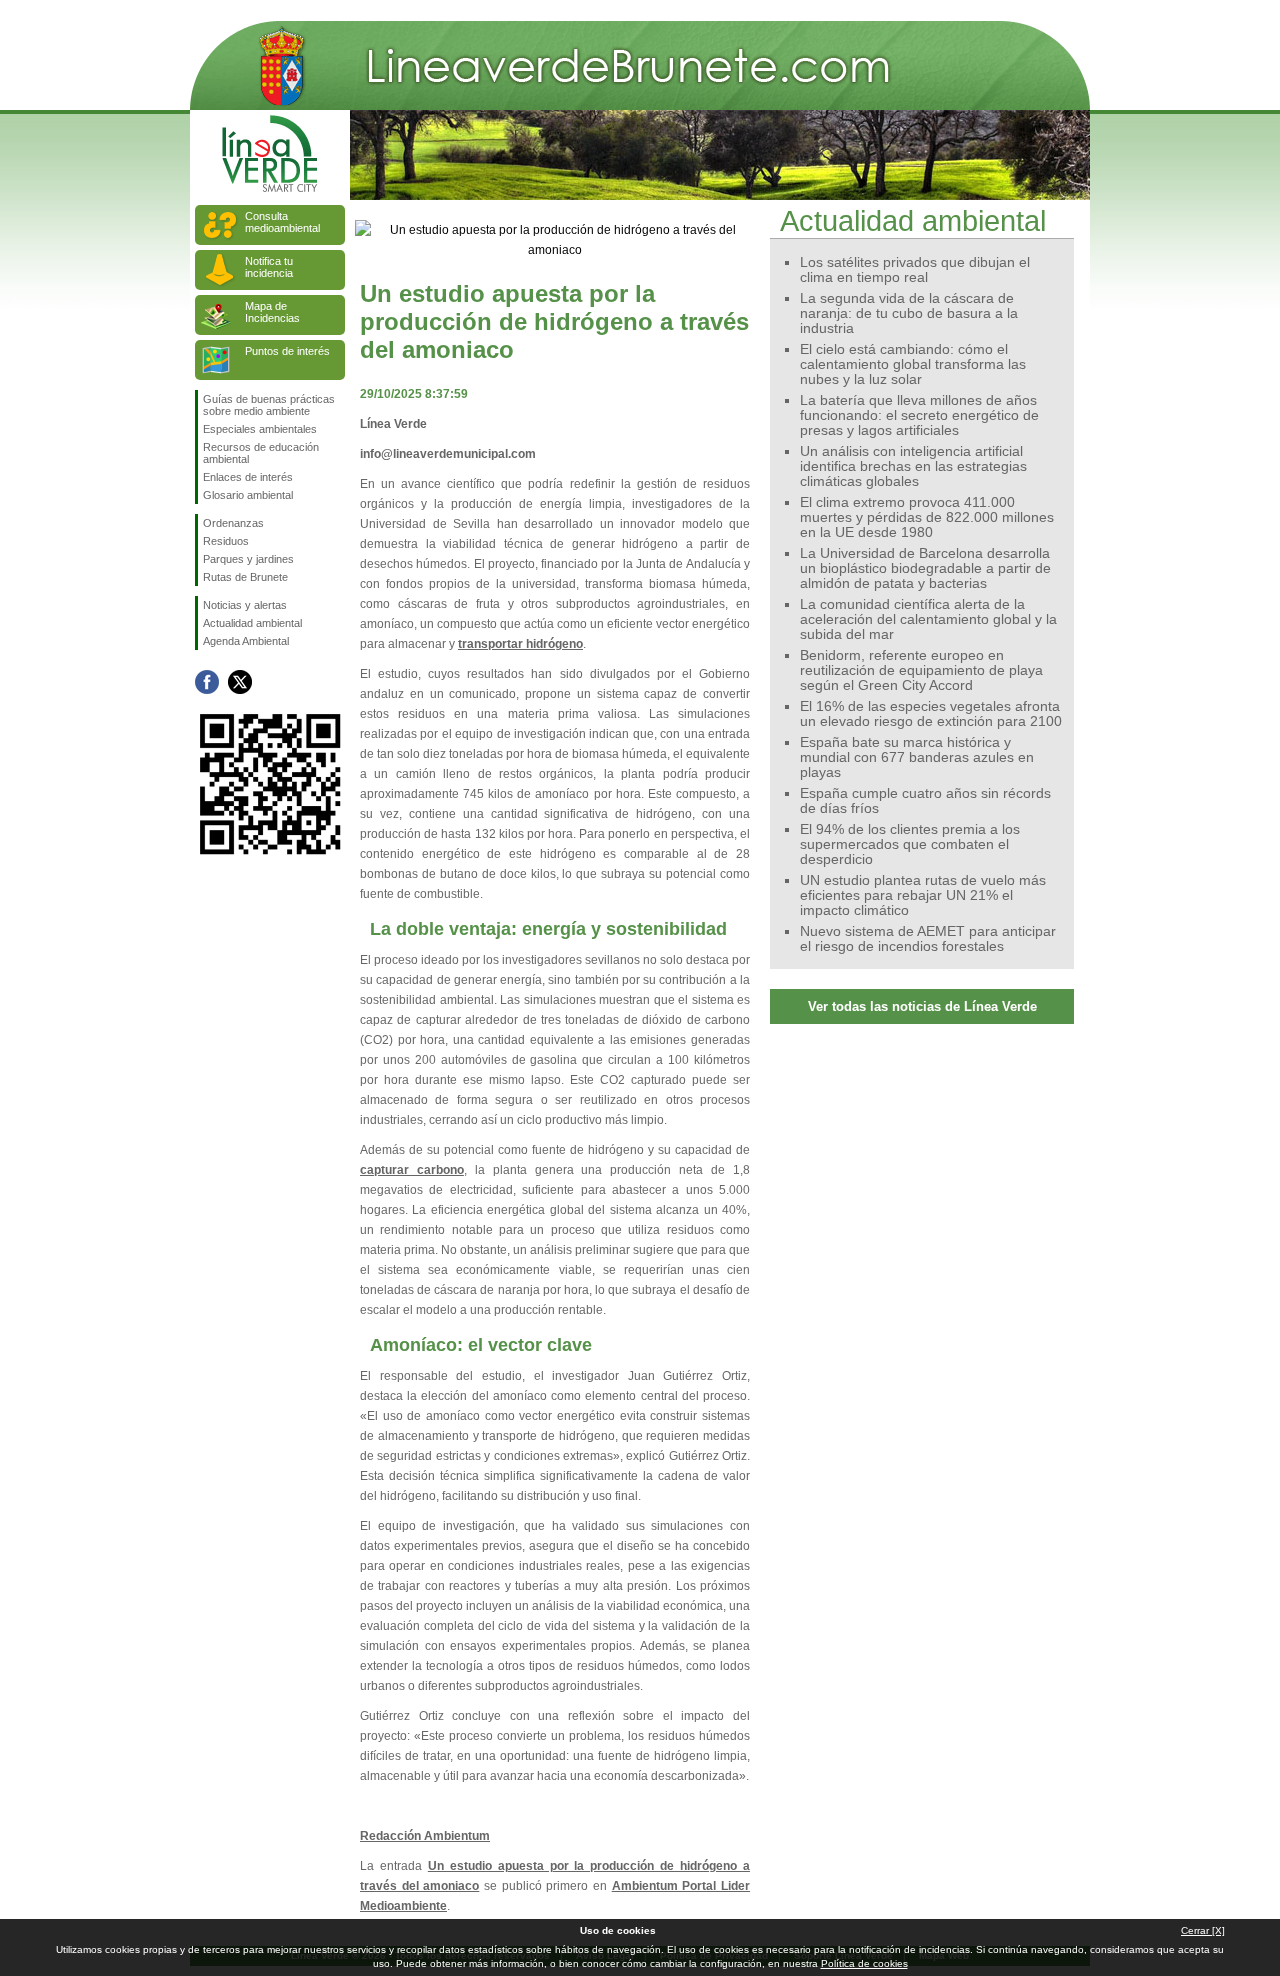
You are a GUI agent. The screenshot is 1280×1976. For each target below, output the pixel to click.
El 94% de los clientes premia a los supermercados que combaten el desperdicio (910, 844)
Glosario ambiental (248, 495)
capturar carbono (412, 1170)
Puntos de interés (287, 351)
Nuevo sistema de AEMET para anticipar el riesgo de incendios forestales (928, 939)
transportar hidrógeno (520, 644)
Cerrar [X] (1203, 1930)
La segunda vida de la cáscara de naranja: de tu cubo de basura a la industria (909, 313)
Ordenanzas (233, 523)
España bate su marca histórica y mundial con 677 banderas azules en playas (917, 757)
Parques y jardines (248, 559)
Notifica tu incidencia (269, 267)
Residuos (226, 541)
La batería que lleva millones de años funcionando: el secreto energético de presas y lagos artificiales (919, 415)
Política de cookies (864, 1963)
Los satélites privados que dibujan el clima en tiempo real (915, 270)
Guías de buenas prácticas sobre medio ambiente (269, 405)
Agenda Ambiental (246, 641)
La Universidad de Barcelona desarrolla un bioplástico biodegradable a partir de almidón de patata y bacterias (925, 568)
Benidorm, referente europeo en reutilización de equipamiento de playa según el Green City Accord (921, 670)
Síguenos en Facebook (207, 682)
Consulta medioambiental (282, 222)
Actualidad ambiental (252, 623)
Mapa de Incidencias (272, 312)
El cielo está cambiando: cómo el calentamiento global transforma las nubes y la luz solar (913, 364)
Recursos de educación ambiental (261, 453)
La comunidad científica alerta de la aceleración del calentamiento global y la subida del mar (928, 619)
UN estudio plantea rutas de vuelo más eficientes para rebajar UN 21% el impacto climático (923, 895)
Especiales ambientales (260, 429)
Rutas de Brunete (245, 577)
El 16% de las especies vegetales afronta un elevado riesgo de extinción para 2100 (931, 714)
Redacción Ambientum (425, 1836)
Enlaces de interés (248, 477)
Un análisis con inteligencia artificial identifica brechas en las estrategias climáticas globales (913, 466)
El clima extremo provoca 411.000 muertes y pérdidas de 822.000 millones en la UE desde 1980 (927, 517)
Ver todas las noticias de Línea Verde (922, 1006)
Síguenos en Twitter (240, 682)
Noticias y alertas (245, 605)
